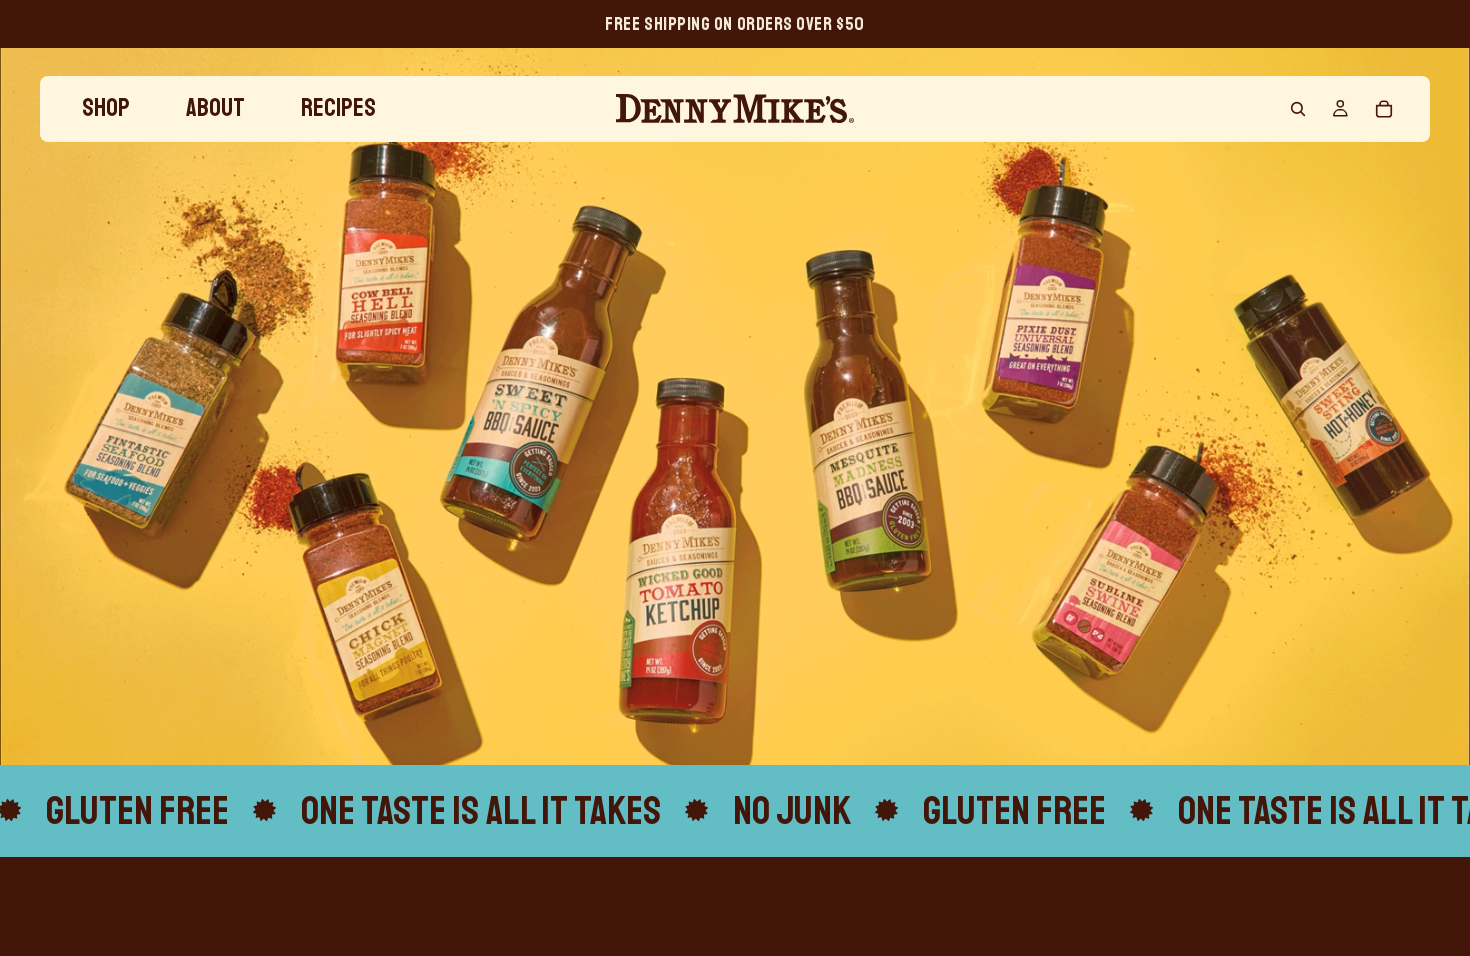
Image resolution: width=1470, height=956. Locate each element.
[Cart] (1384, 109)
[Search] (1298, 109)
